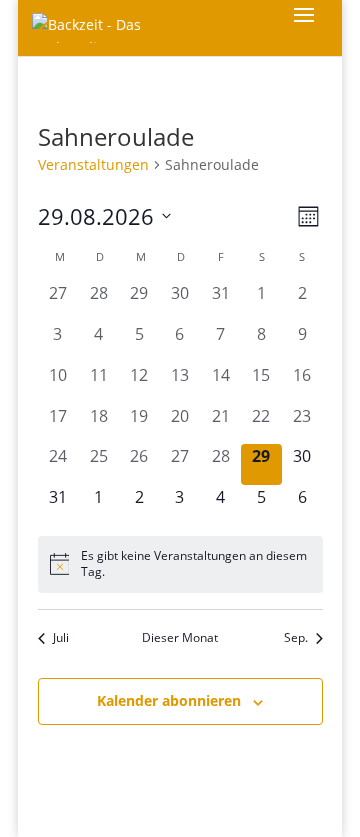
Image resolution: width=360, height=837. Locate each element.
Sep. (296, 638)
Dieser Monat (180, 638)
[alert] (180, 564)
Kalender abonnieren (169, 700)
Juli (61, 638)
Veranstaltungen (93, 164)
